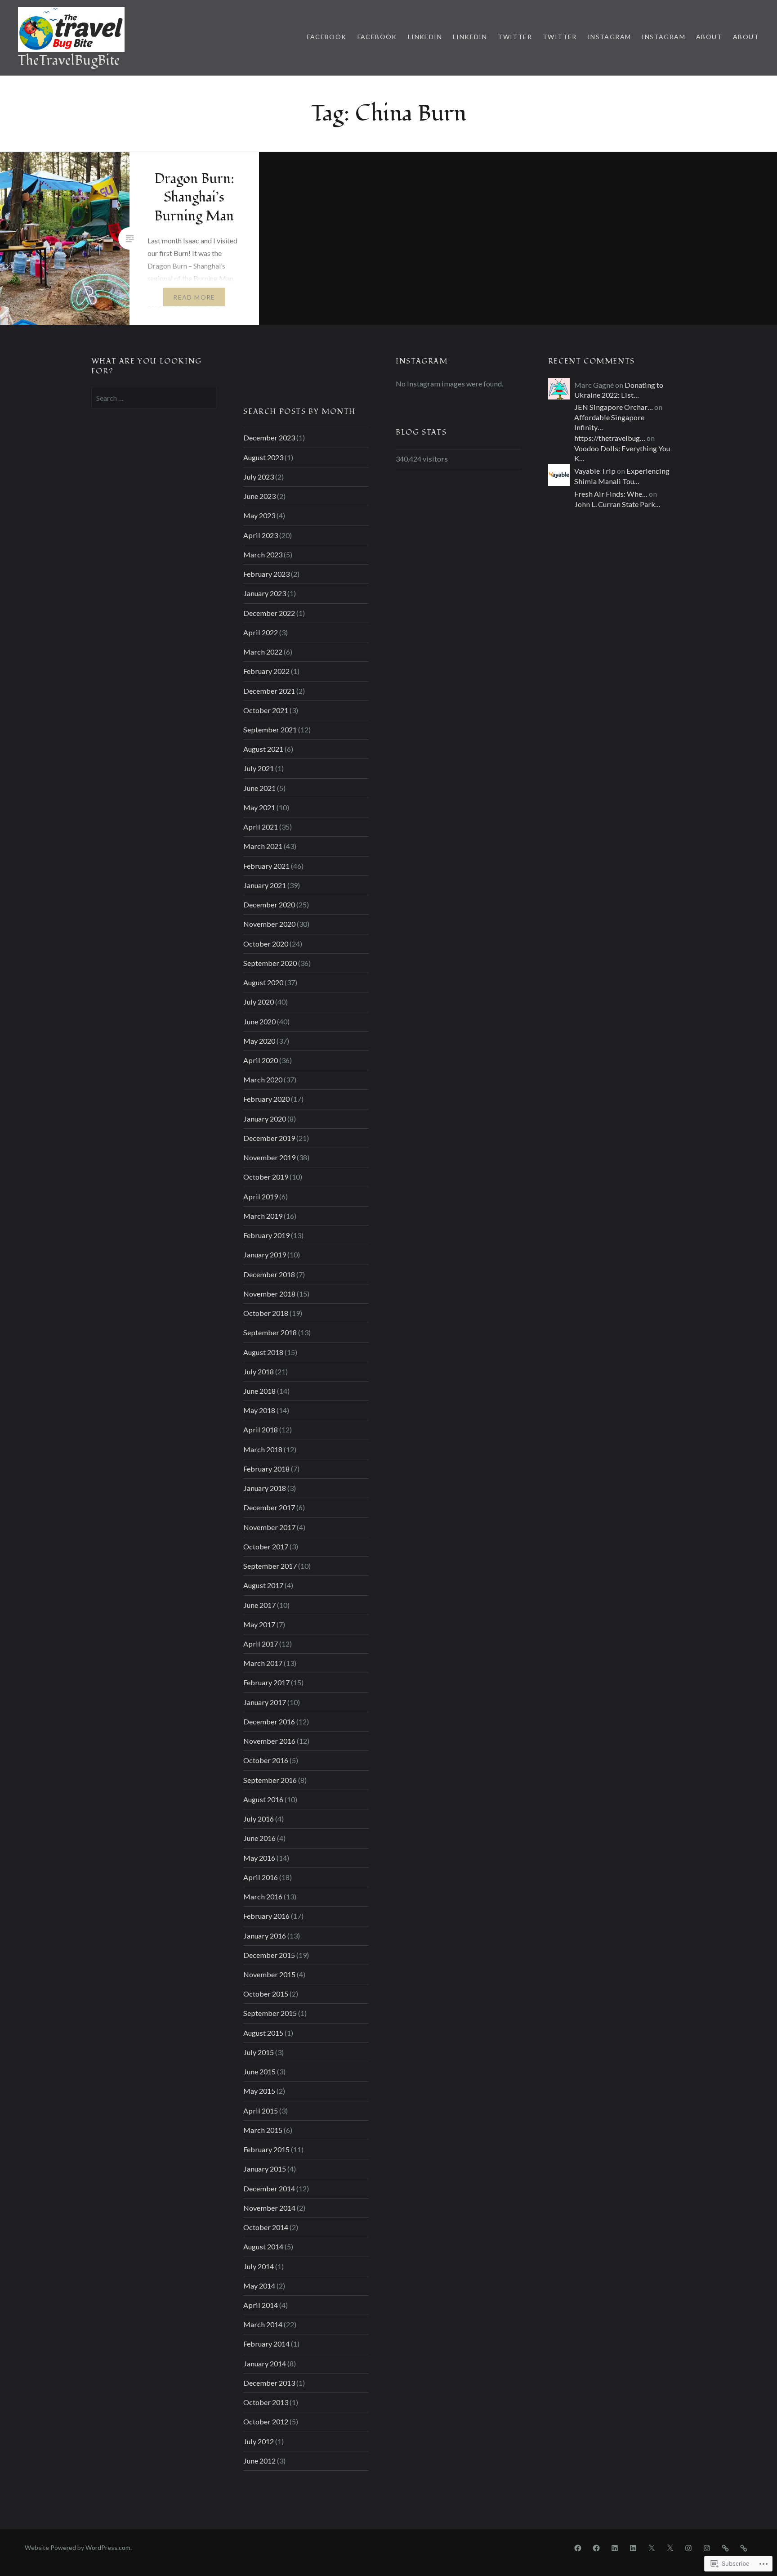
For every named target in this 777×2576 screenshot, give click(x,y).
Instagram (610, 37)
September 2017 (270, 1566)
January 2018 (265, 1488)
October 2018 (266, 1313)
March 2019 (263, 1216)
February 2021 (266, 866)
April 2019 (261, 1196)
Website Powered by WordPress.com (78, 2547)
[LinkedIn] (615, 2547)
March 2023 (263, 554)
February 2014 (266, 2344)
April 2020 (261, 1060)
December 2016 (269, 1721)
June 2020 (259, 1021)
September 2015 (270, 2013)
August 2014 (263, 2246)
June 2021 (259, 788)
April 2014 (261, 2305)
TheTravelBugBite (69, 61)
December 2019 (269, 1138)
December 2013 (269, 2383)
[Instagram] (688, 2547)
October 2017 (266, 1546)
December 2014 (269, 2188)
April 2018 (261, 1429)
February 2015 (266, 2149)
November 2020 (269, 924)
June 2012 (259, 2461)
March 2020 (263, 1079)
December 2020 (269, 904)
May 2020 (259, 1041)
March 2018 (263, 1449)
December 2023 (269, 438)
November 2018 (269, 1294)
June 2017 (259, 1605)
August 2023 (263, 457)
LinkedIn (425, 37)
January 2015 (265, 2169)
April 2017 (261, 1644)
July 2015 (259, 2052)
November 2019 (269, 1157)
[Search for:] (154, 398)
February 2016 (266, 1916)
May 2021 (259, 807)
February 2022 (266, 671)
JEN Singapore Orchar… (614, 407)
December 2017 (269, 1507)
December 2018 (269, 1274)
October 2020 (266, 944)
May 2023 (259, 515)
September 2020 (270, 963)
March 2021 (263, 846)
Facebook (326, 37)
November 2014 (269, 2208)
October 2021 (266, 710)
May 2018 (259, 1410)
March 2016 (263, 1896)
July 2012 (259, 2441)
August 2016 (263, 1799)
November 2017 (269, 1527)
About (709, 37)
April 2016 (261, 1877)
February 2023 (266, 574)
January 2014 (265, 2363)
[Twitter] (652, 2547)
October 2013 (266, 2402)
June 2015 (259, 2071)
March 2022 (263, 652)
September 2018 (270, 1332)
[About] (725, 2547)
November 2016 (269, 1741)
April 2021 (261, 827)
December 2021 (269, 691)
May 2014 (259, 2286)
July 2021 (259, 768)
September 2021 (270, 729)
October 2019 (266, 1177)
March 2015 (263, 2130)
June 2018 (259, 1391)
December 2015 (269, 1955)
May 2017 (259, 1624)
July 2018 (259, 1371)
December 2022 (269, 613)
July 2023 (259, 477)
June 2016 (259, 1838)
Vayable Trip (595, 471)
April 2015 (261, 2111)
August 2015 (263, 2033)
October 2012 (266, 2421)
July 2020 (259, 1002)
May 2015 (259, 2091)
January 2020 (265, 1119)
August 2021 (263, 749)
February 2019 (266, 1235)
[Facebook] (578, 2547)
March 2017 (263, 1663)
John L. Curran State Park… (617, 504)
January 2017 (265, 1702)
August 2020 (263, 982)
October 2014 (266, 2227)
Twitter (515, 37)
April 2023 (261, 535)
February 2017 (266, 1682)
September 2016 (270, 1780)
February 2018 (266, 1469)
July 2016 (259, 1819)
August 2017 (263, 1585)
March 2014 (263, 2324)
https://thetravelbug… (610, 438)
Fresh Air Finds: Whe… (611, 494)
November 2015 (269, 1974)
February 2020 (266, 1099)
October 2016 (266, 1760)
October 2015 (266, 1994)
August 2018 (263, 1352)
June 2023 (259, 496)
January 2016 (265, 1936)
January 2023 (265, 593)
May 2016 (259, 1858)
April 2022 (261, 632)
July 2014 (259, 2266)
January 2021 (265, 885)
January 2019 (265, 1254)
